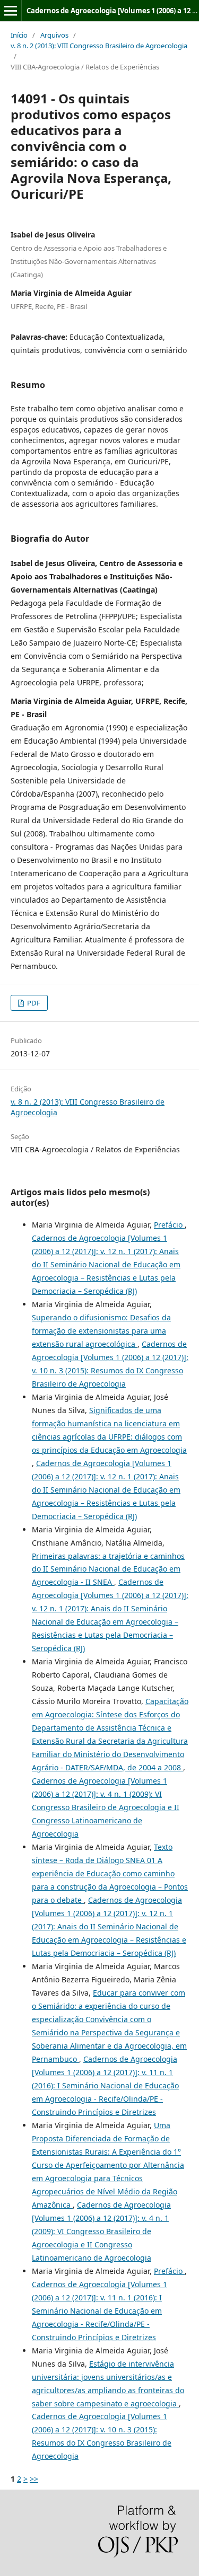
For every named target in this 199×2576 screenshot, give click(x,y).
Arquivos (54, 35)
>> (34, 2479)
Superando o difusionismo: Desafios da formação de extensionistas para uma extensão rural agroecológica (101, 1331)
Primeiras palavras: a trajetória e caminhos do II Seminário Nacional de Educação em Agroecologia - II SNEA (108, 1569)
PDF (33, 1003)
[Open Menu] (11, 11)
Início (19, 35)
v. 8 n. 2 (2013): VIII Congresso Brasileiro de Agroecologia (99, 46)
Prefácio (169, 1225)
